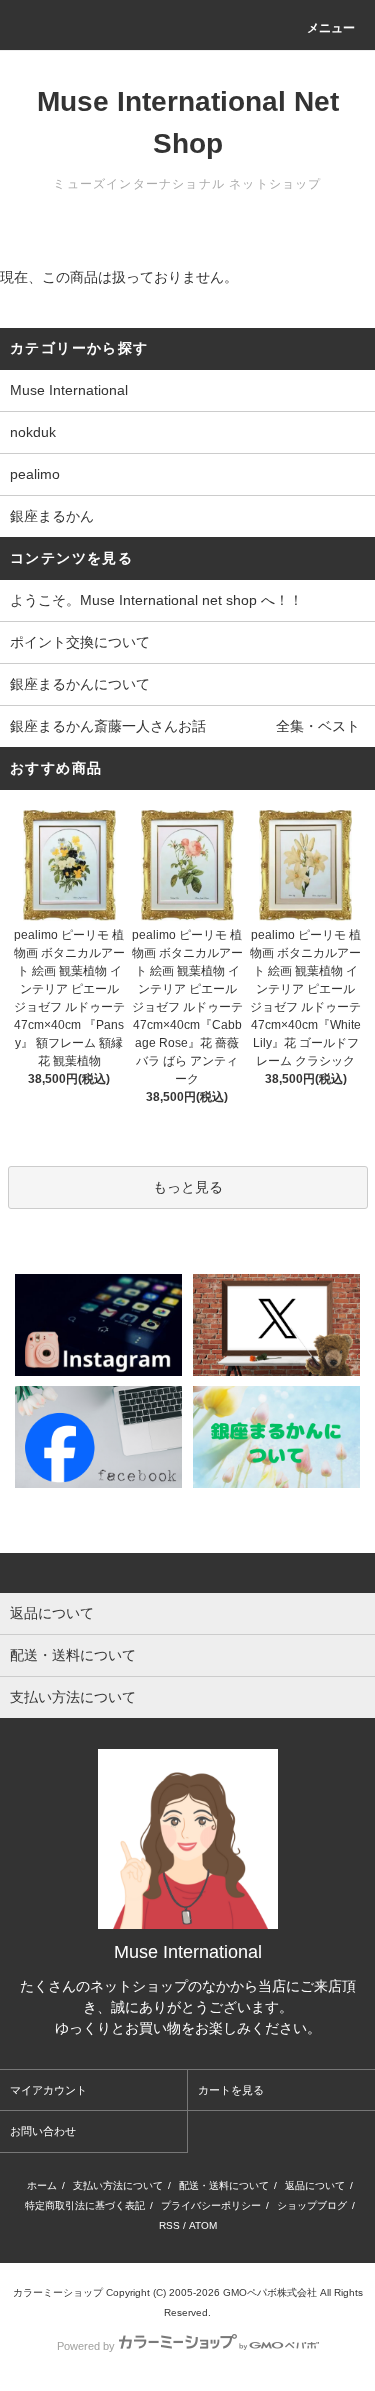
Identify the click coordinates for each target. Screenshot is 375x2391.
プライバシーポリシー (211, 2205)
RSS (169, 2225)
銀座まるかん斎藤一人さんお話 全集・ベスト (185, 726)
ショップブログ (312, 2205)
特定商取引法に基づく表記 (85, 2205)
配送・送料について (224, 2185)
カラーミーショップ (58, 2292)
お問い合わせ (43, 2131)
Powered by (86, 2346)
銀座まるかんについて (80, 684)
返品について (315, 2185)
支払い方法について (118, 2185)
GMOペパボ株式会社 (270, 2292)
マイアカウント (48, 2090)
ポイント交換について (80, 642)
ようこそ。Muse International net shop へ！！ (156, 600)
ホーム (42, 2185)
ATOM (203, 2225)
